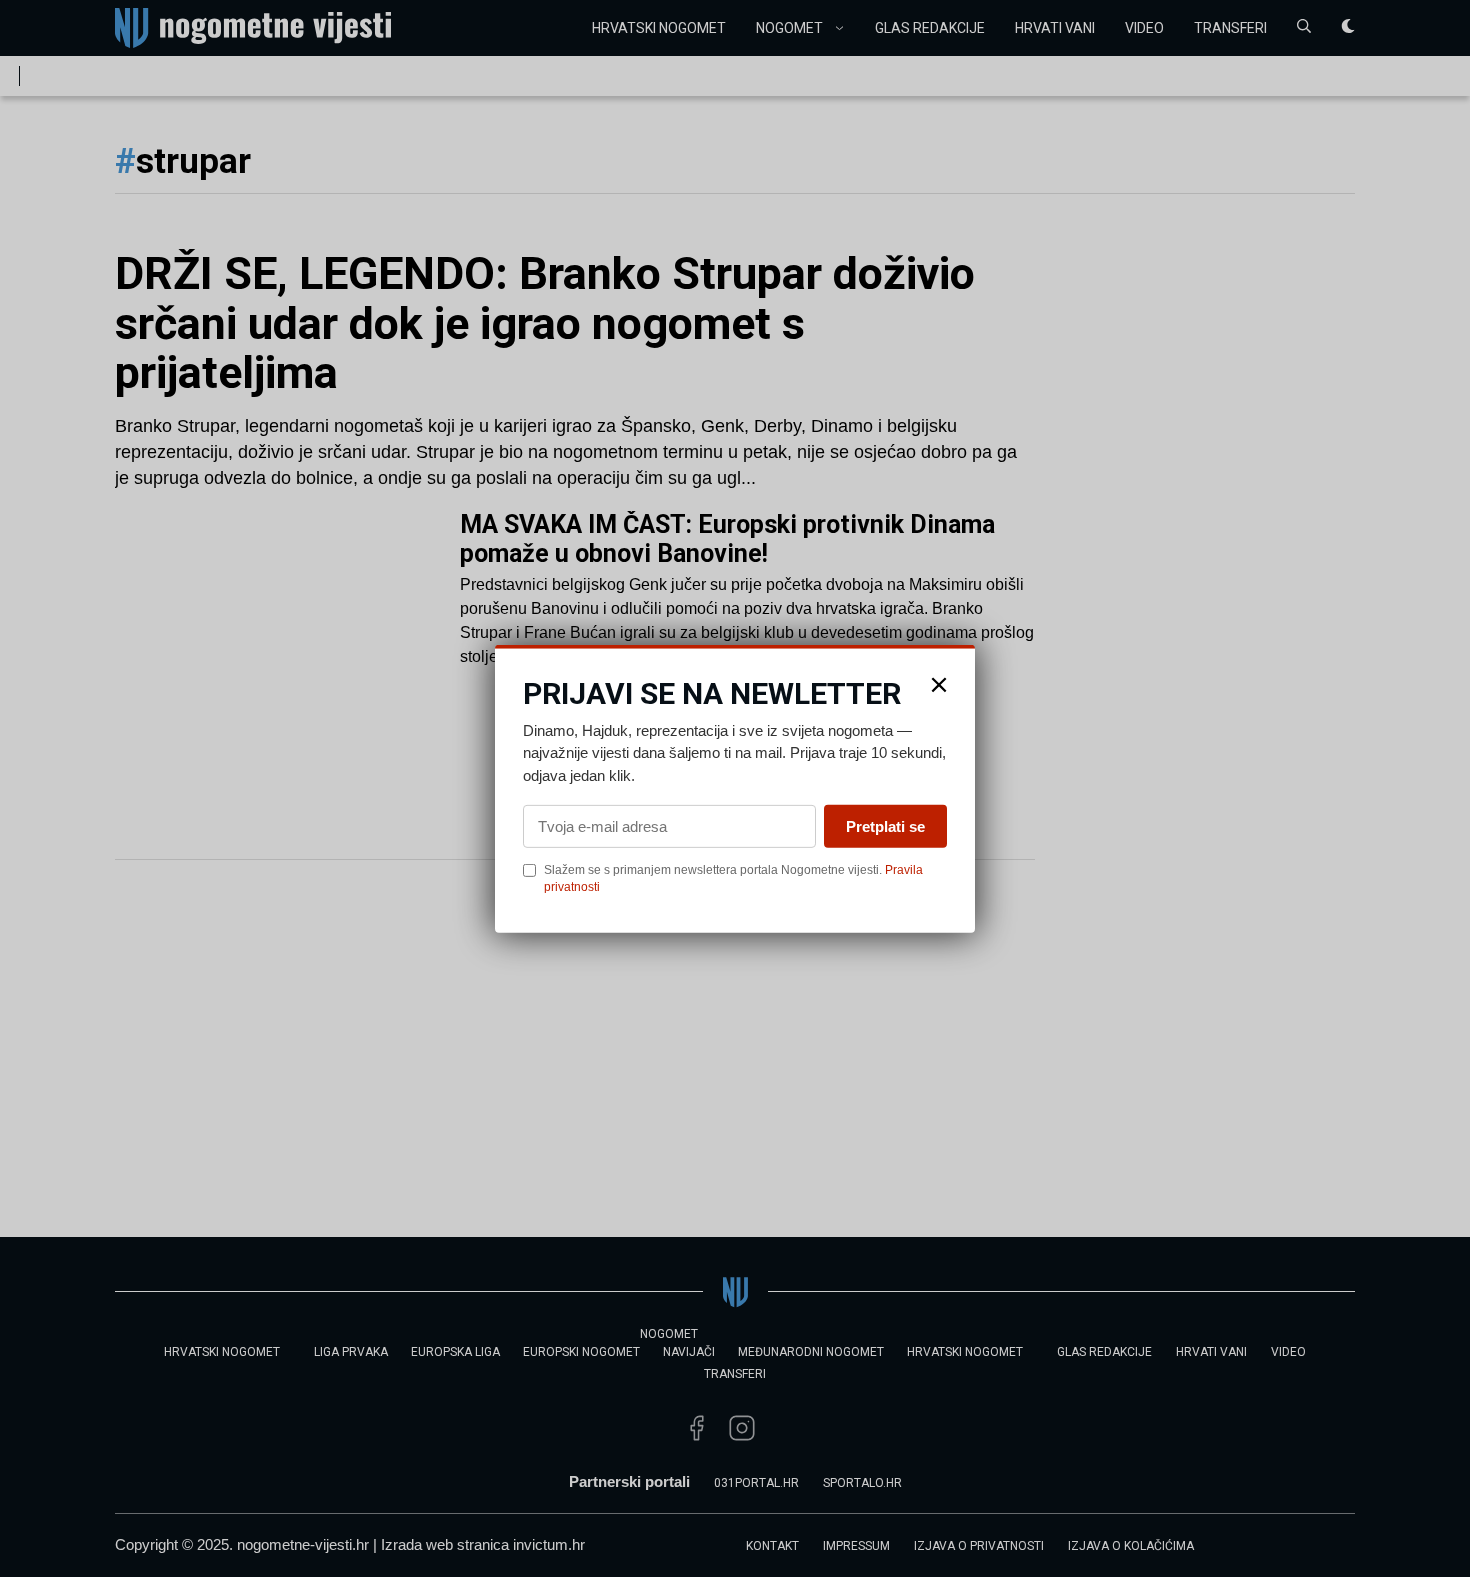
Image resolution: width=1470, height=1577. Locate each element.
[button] (939, 684)
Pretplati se (885, 826)
